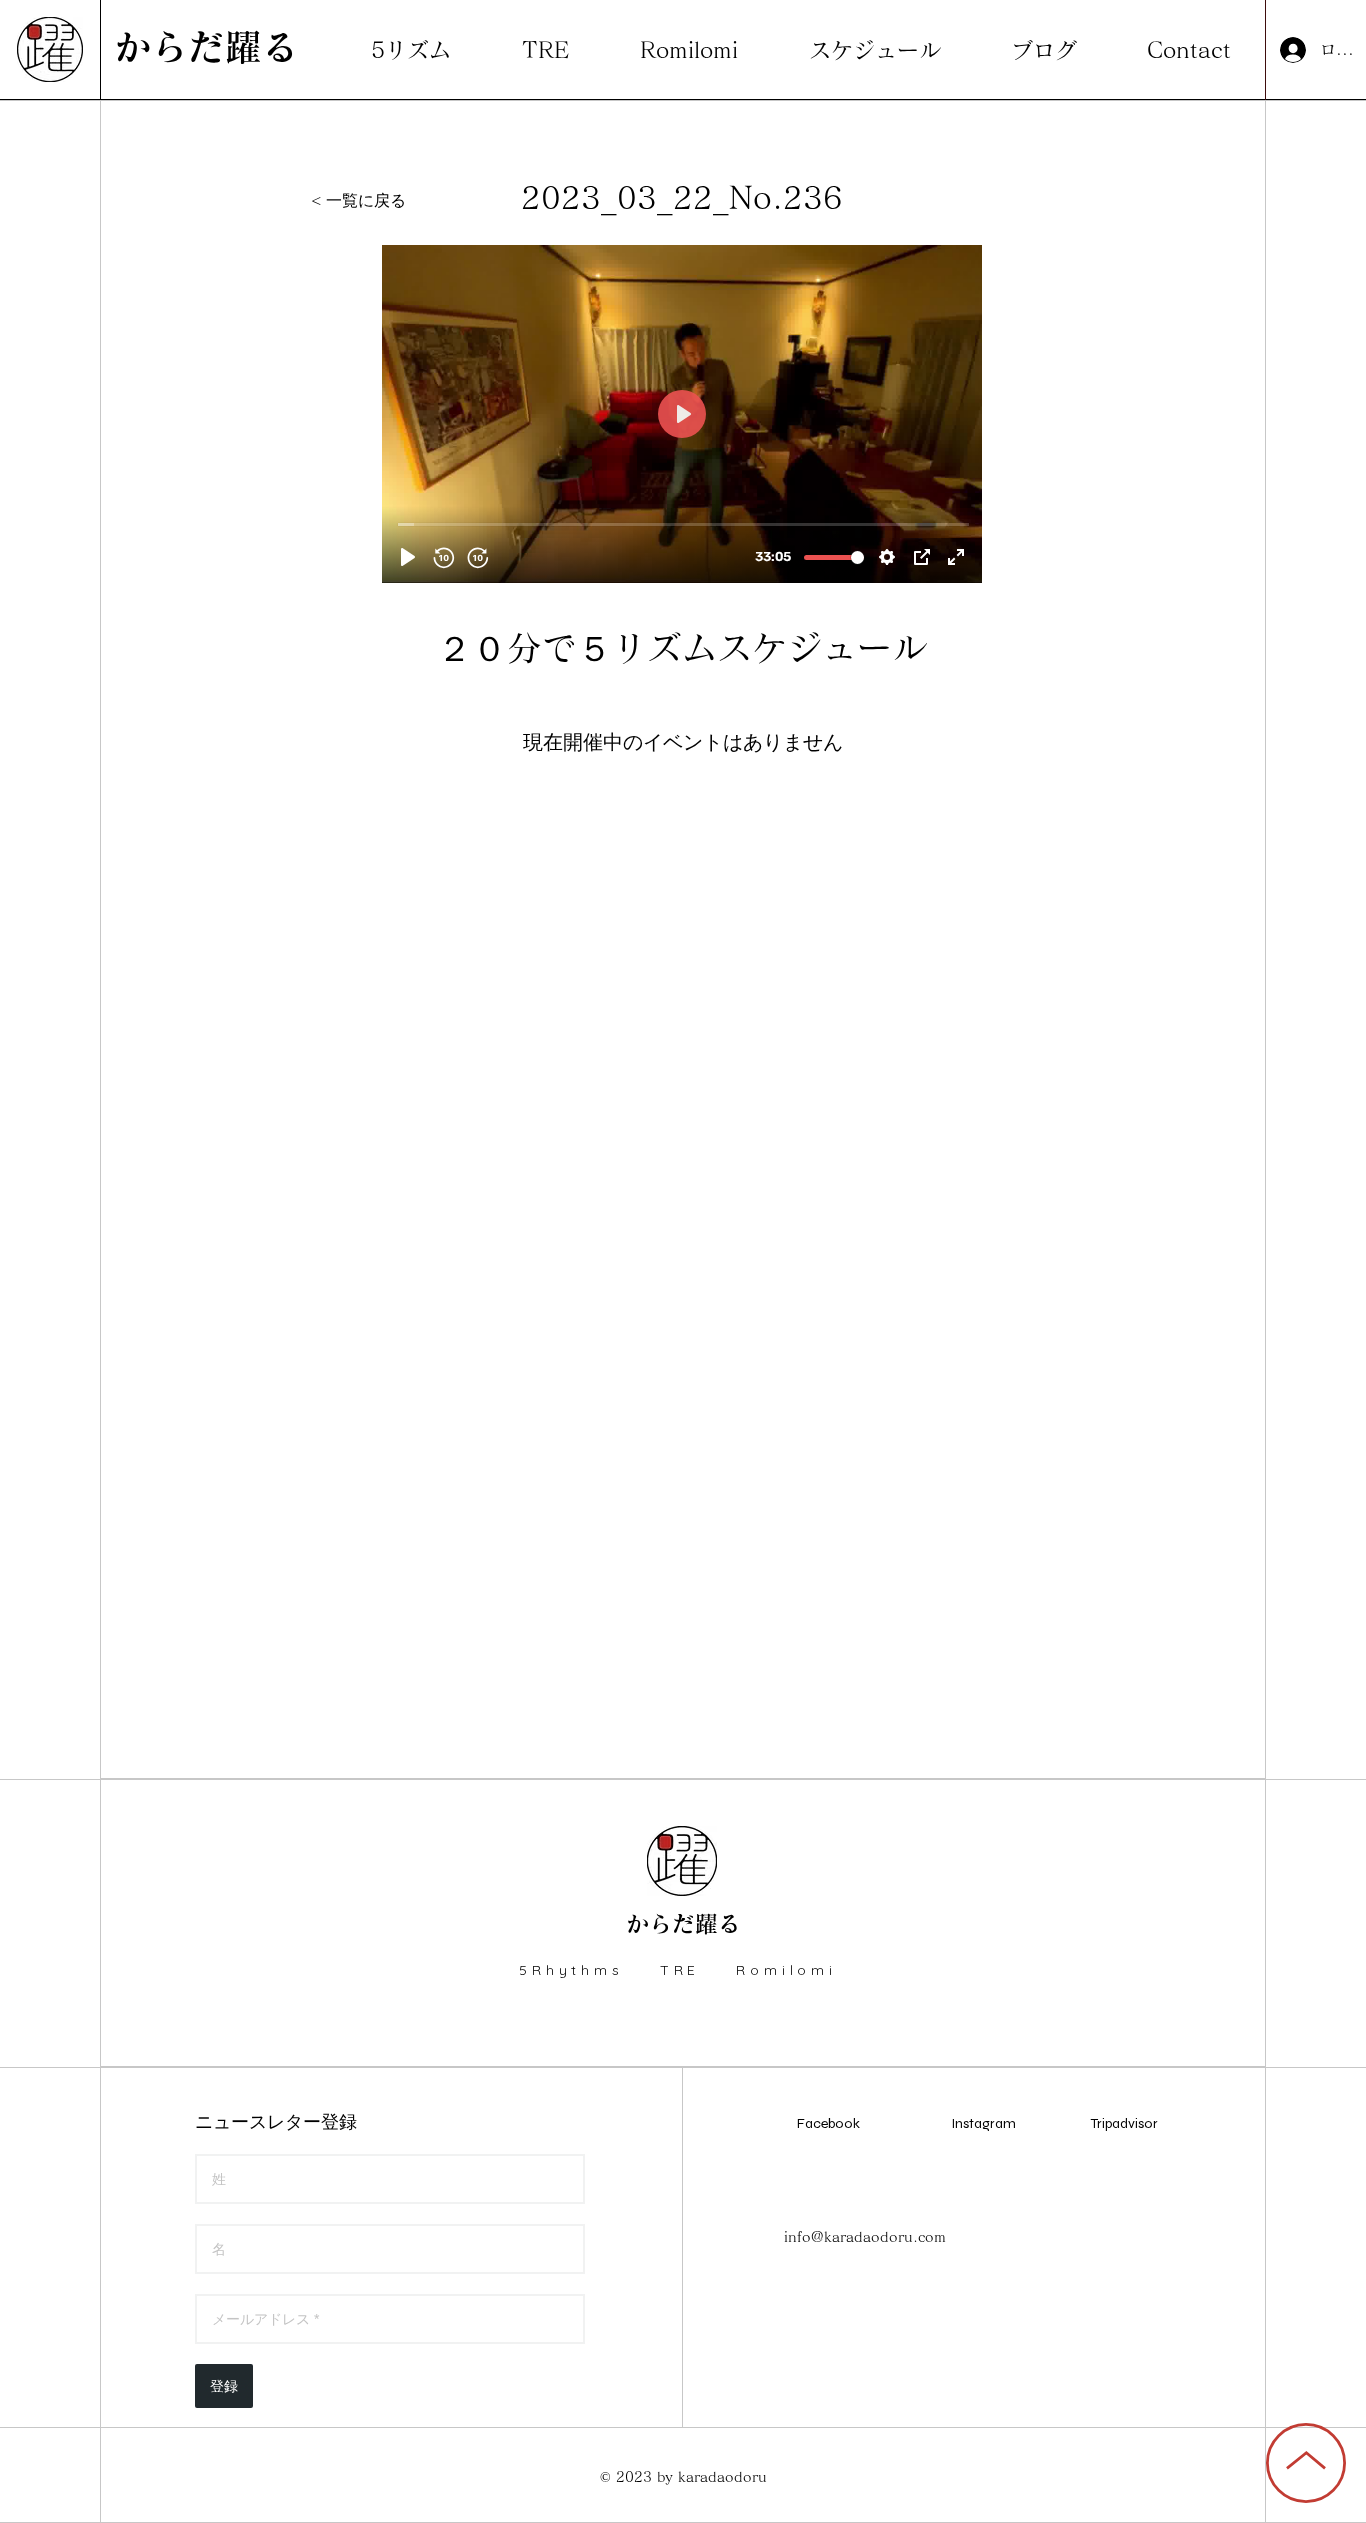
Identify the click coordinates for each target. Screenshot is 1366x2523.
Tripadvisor (1124, 2123)
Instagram (983, 2123)
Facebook (828, 2123)
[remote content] (682, 414)
